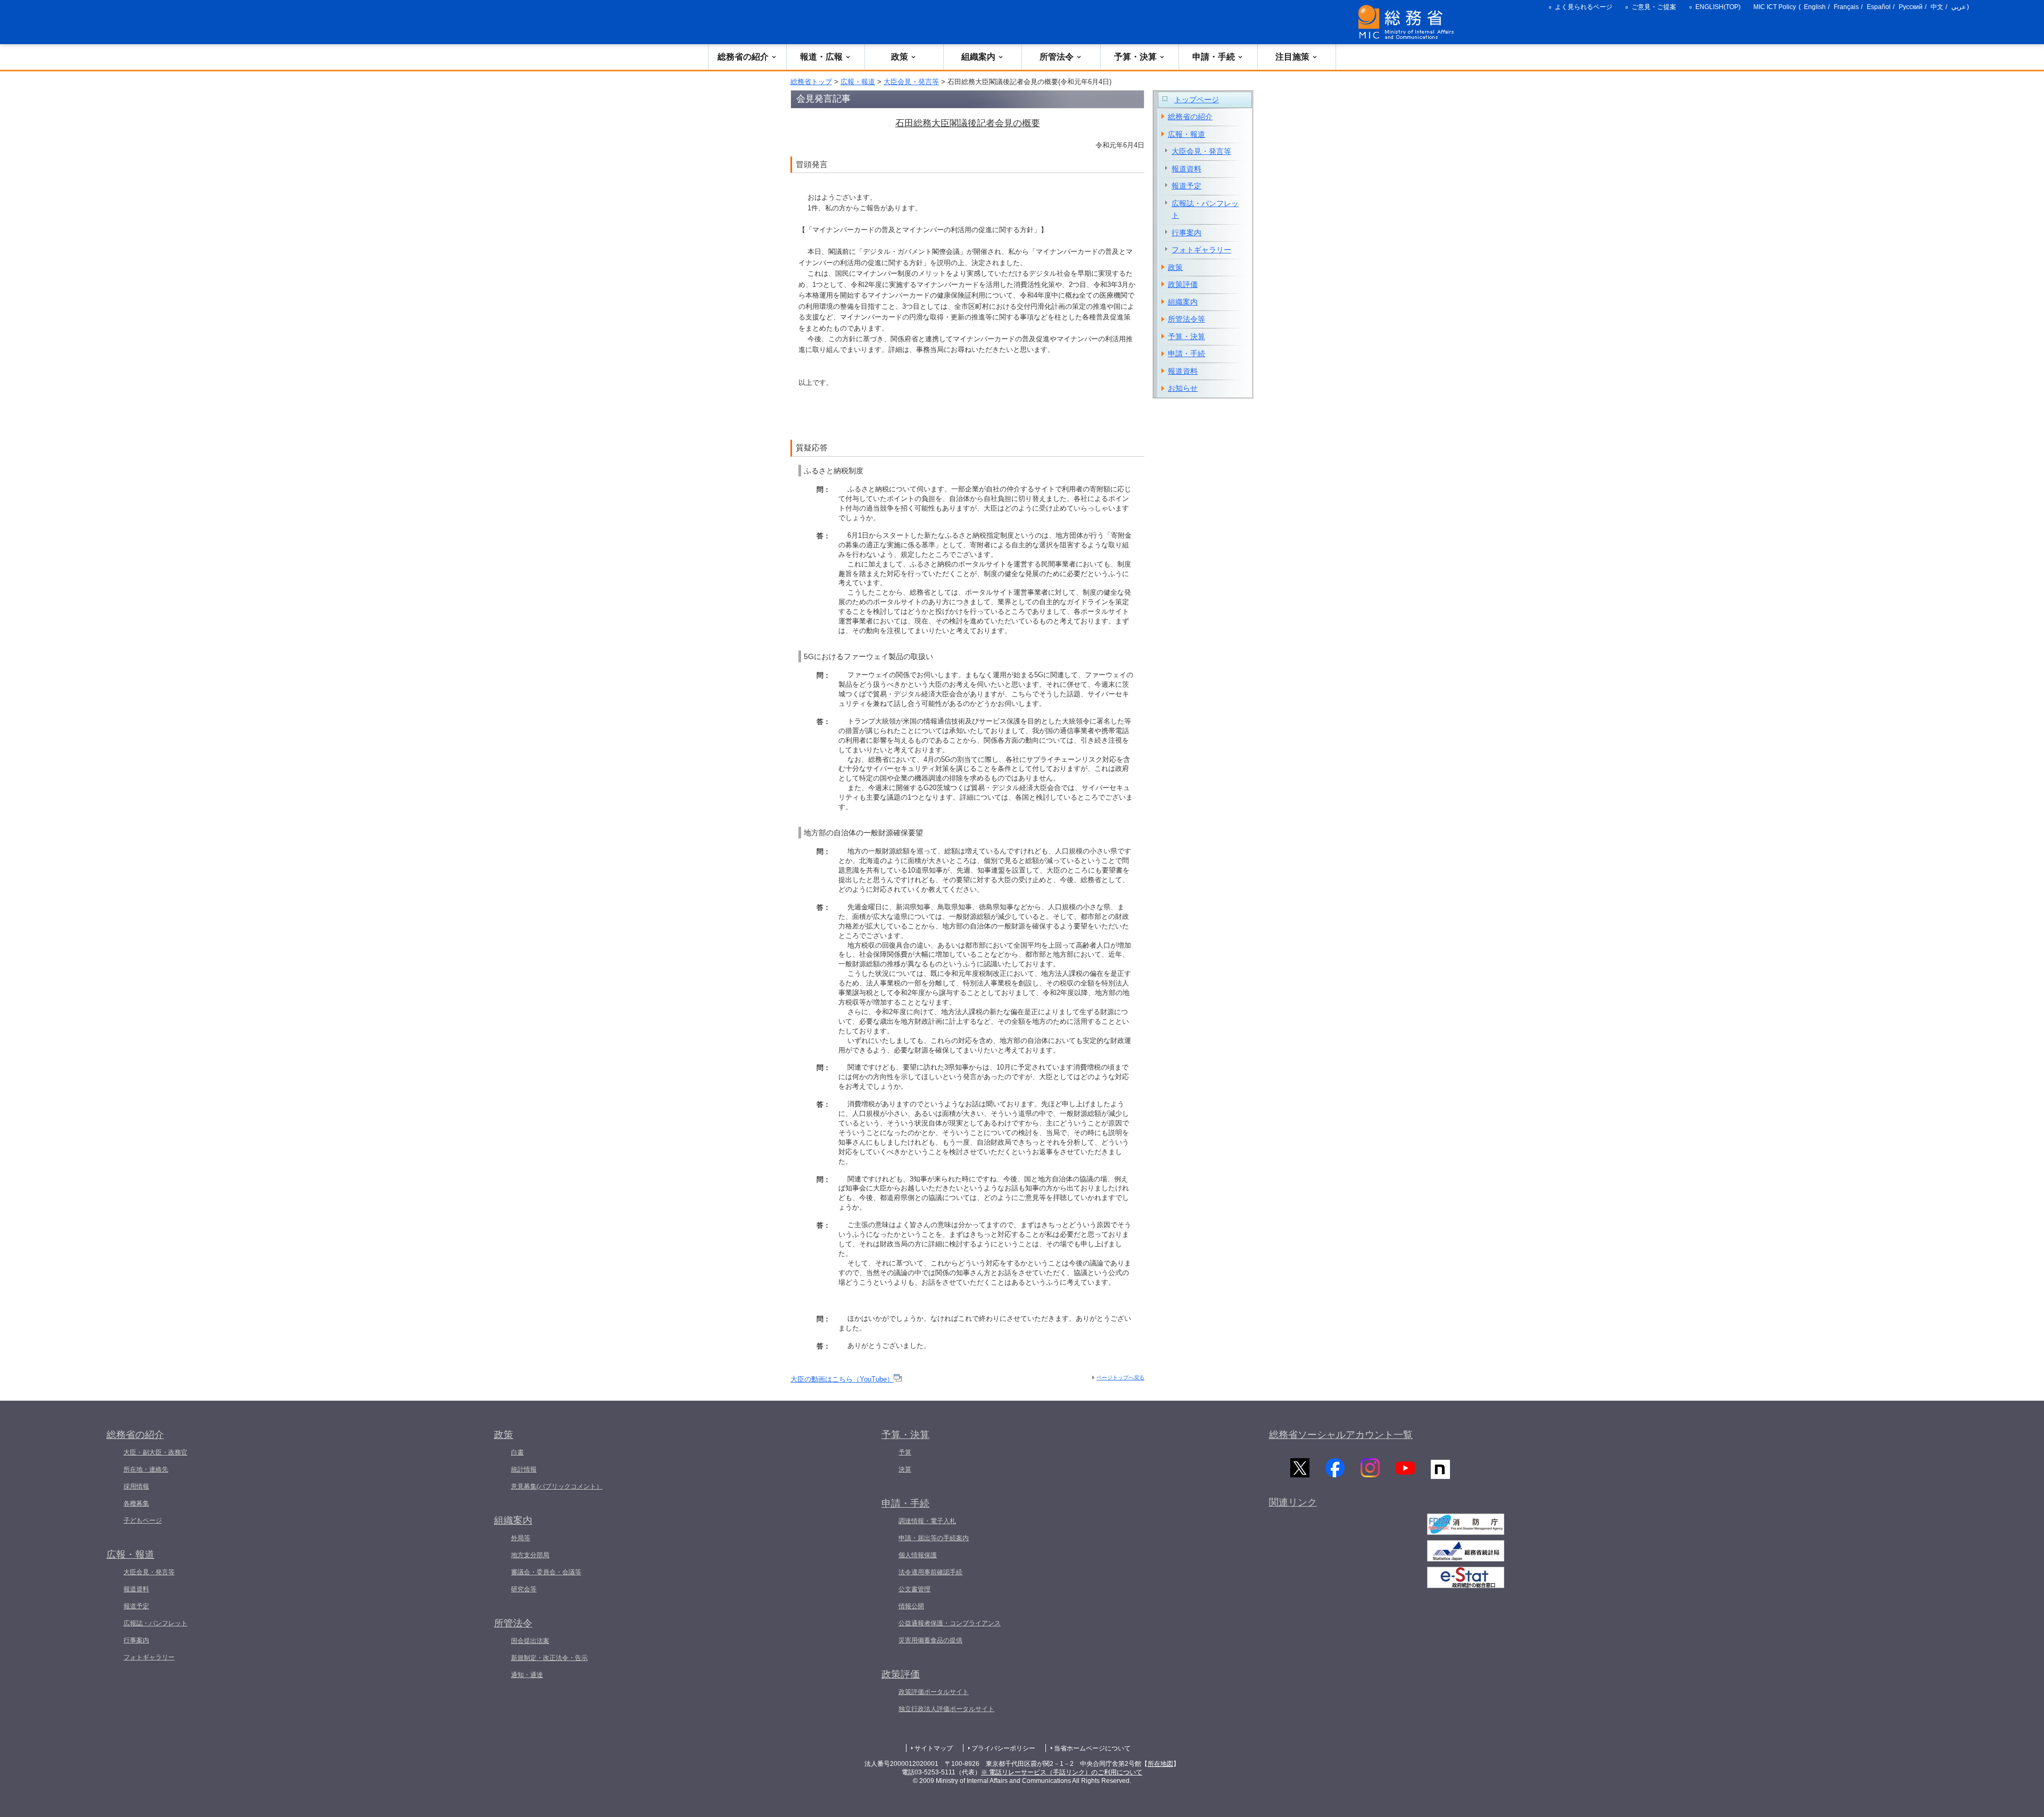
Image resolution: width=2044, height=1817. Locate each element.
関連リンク (1293, 1502)
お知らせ (1183, 388)
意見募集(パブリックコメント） (557, 1486)
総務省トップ (811, 82)
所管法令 (1057, 57)
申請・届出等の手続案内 (934, 1538)
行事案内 (1186, 233)
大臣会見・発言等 (911, 82)
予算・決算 (1135, 57)
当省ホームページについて (1092, 1748)
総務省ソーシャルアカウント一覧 (1341, 1435)
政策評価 (1183, 284)
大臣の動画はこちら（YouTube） (842, 1379)
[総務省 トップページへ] (1408, 22)
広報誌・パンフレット (1205, 209)
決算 (905, 1469)
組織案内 (978, 57)
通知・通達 (527, 1675)
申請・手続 (1214, 57)
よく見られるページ (1584, 7)
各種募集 (136, 1503)
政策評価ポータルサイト (934, 1692)
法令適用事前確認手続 (930, 1572)
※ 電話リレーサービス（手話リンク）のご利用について (1062, 1772)
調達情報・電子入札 (927, 1521)
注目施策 (1292, 57)
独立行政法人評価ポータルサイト (946, 1709)
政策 (900, 57)
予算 (905, 1452)
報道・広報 (821, 57)
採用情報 (136, 1486)
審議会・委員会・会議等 (546, 1572)
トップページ (1197, 100)
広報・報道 (858, 82)
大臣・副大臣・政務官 (155, 1452)
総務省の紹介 (743, 57)
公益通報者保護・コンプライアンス (950, 1623)
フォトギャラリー (1201, 250)
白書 (517, 1452)
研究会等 (524, 1589)
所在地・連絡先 (146, 1469)
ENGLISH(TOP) (1718, 7)
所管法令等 (1186, 319)
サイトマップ (934, 1748)
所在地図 (1160, 1764)
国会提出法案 (530, 1641)
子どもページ (143, 1520)
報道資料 (1186, 169)
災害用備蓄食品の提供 (930, 1640)
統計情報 (524, 1469)
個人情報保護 (918, 1555)
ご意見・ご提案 (1654, 7)
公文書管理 (914, 1589)
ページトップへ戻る (1120, 1378)
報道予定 (1186, 186)
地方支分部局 (530, 1555)
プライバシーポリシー (1003, 1748)
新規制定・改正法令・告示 (549, 1658)
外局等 (521, 1538)
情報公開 (911, 1606)
